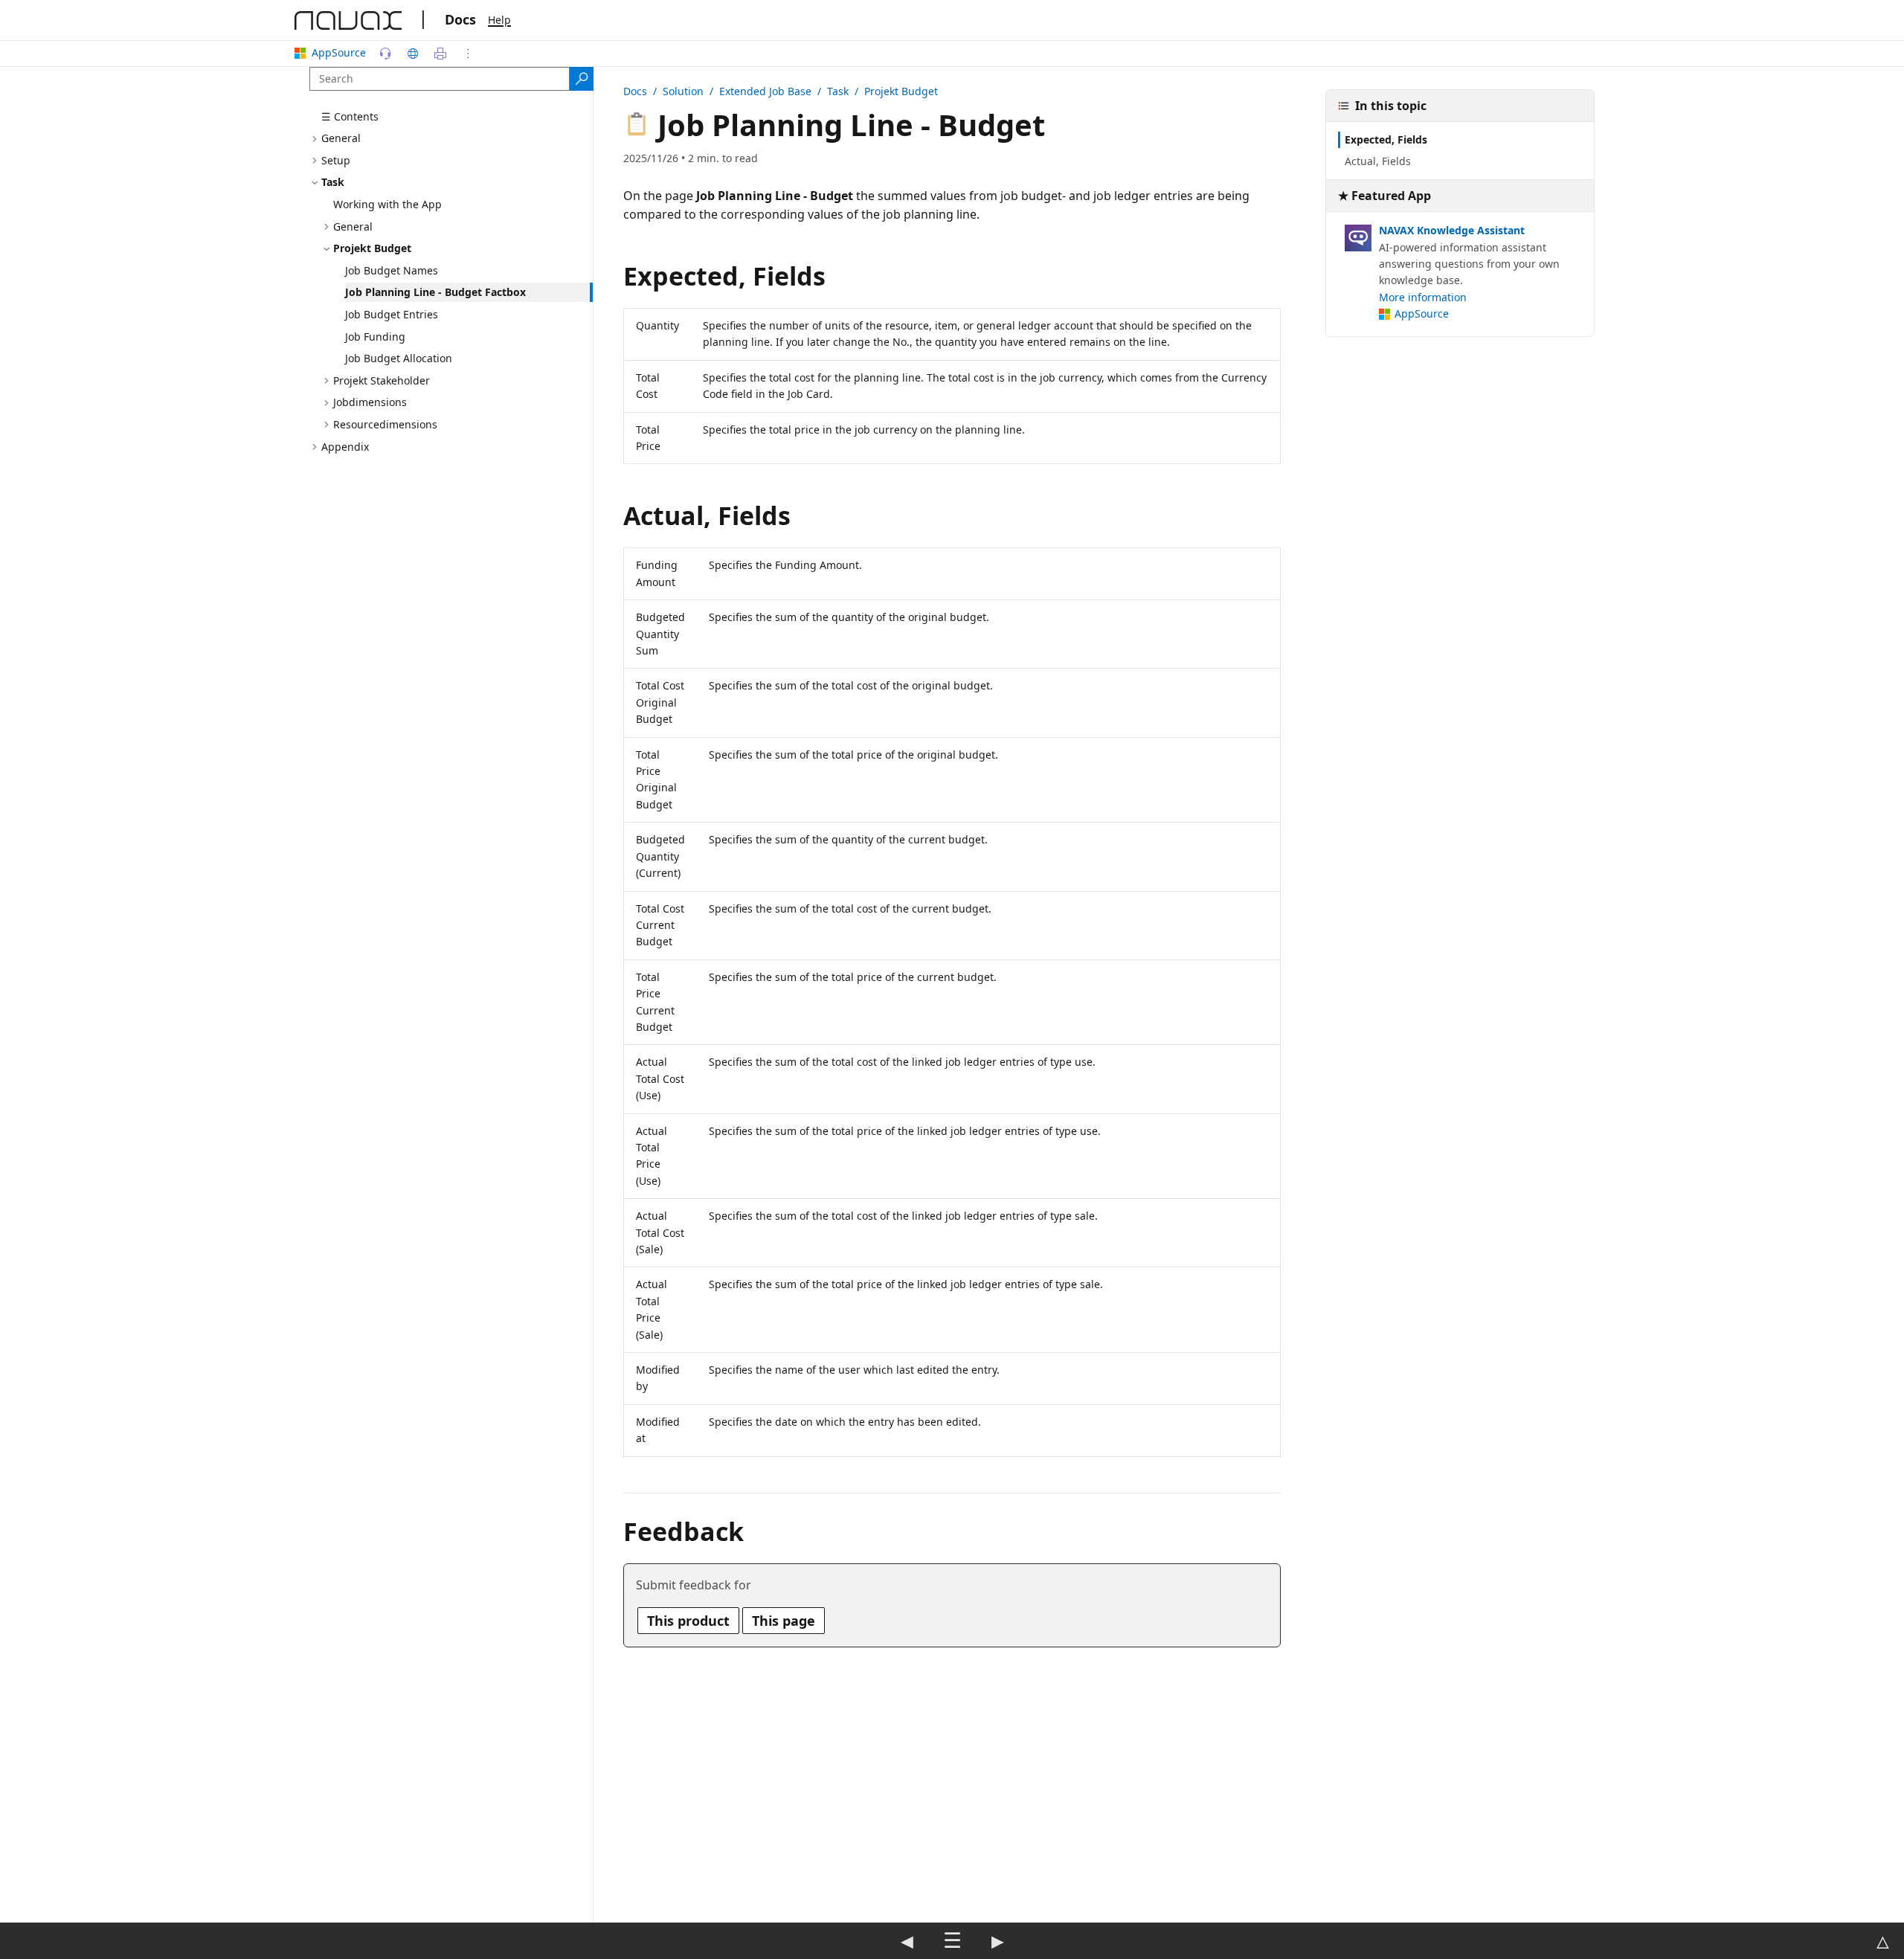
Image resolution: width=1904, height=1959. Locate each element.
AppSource (339, 52)
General (341, 139)
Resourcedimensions (385, 424)
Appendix (345, 447)
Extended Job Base (765, 91)
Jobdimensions (370, 403)
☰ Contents (350, 116)
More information (1423, 297)
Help (499, 20)
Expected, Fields (1386, 139)
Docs (460, 19)
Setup (336, 160)
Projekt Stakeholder (382, 380)
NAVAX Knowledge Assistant (1452, 231)
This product (688, 1621)
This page (784, 1621)
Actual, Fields (1378, 162)
